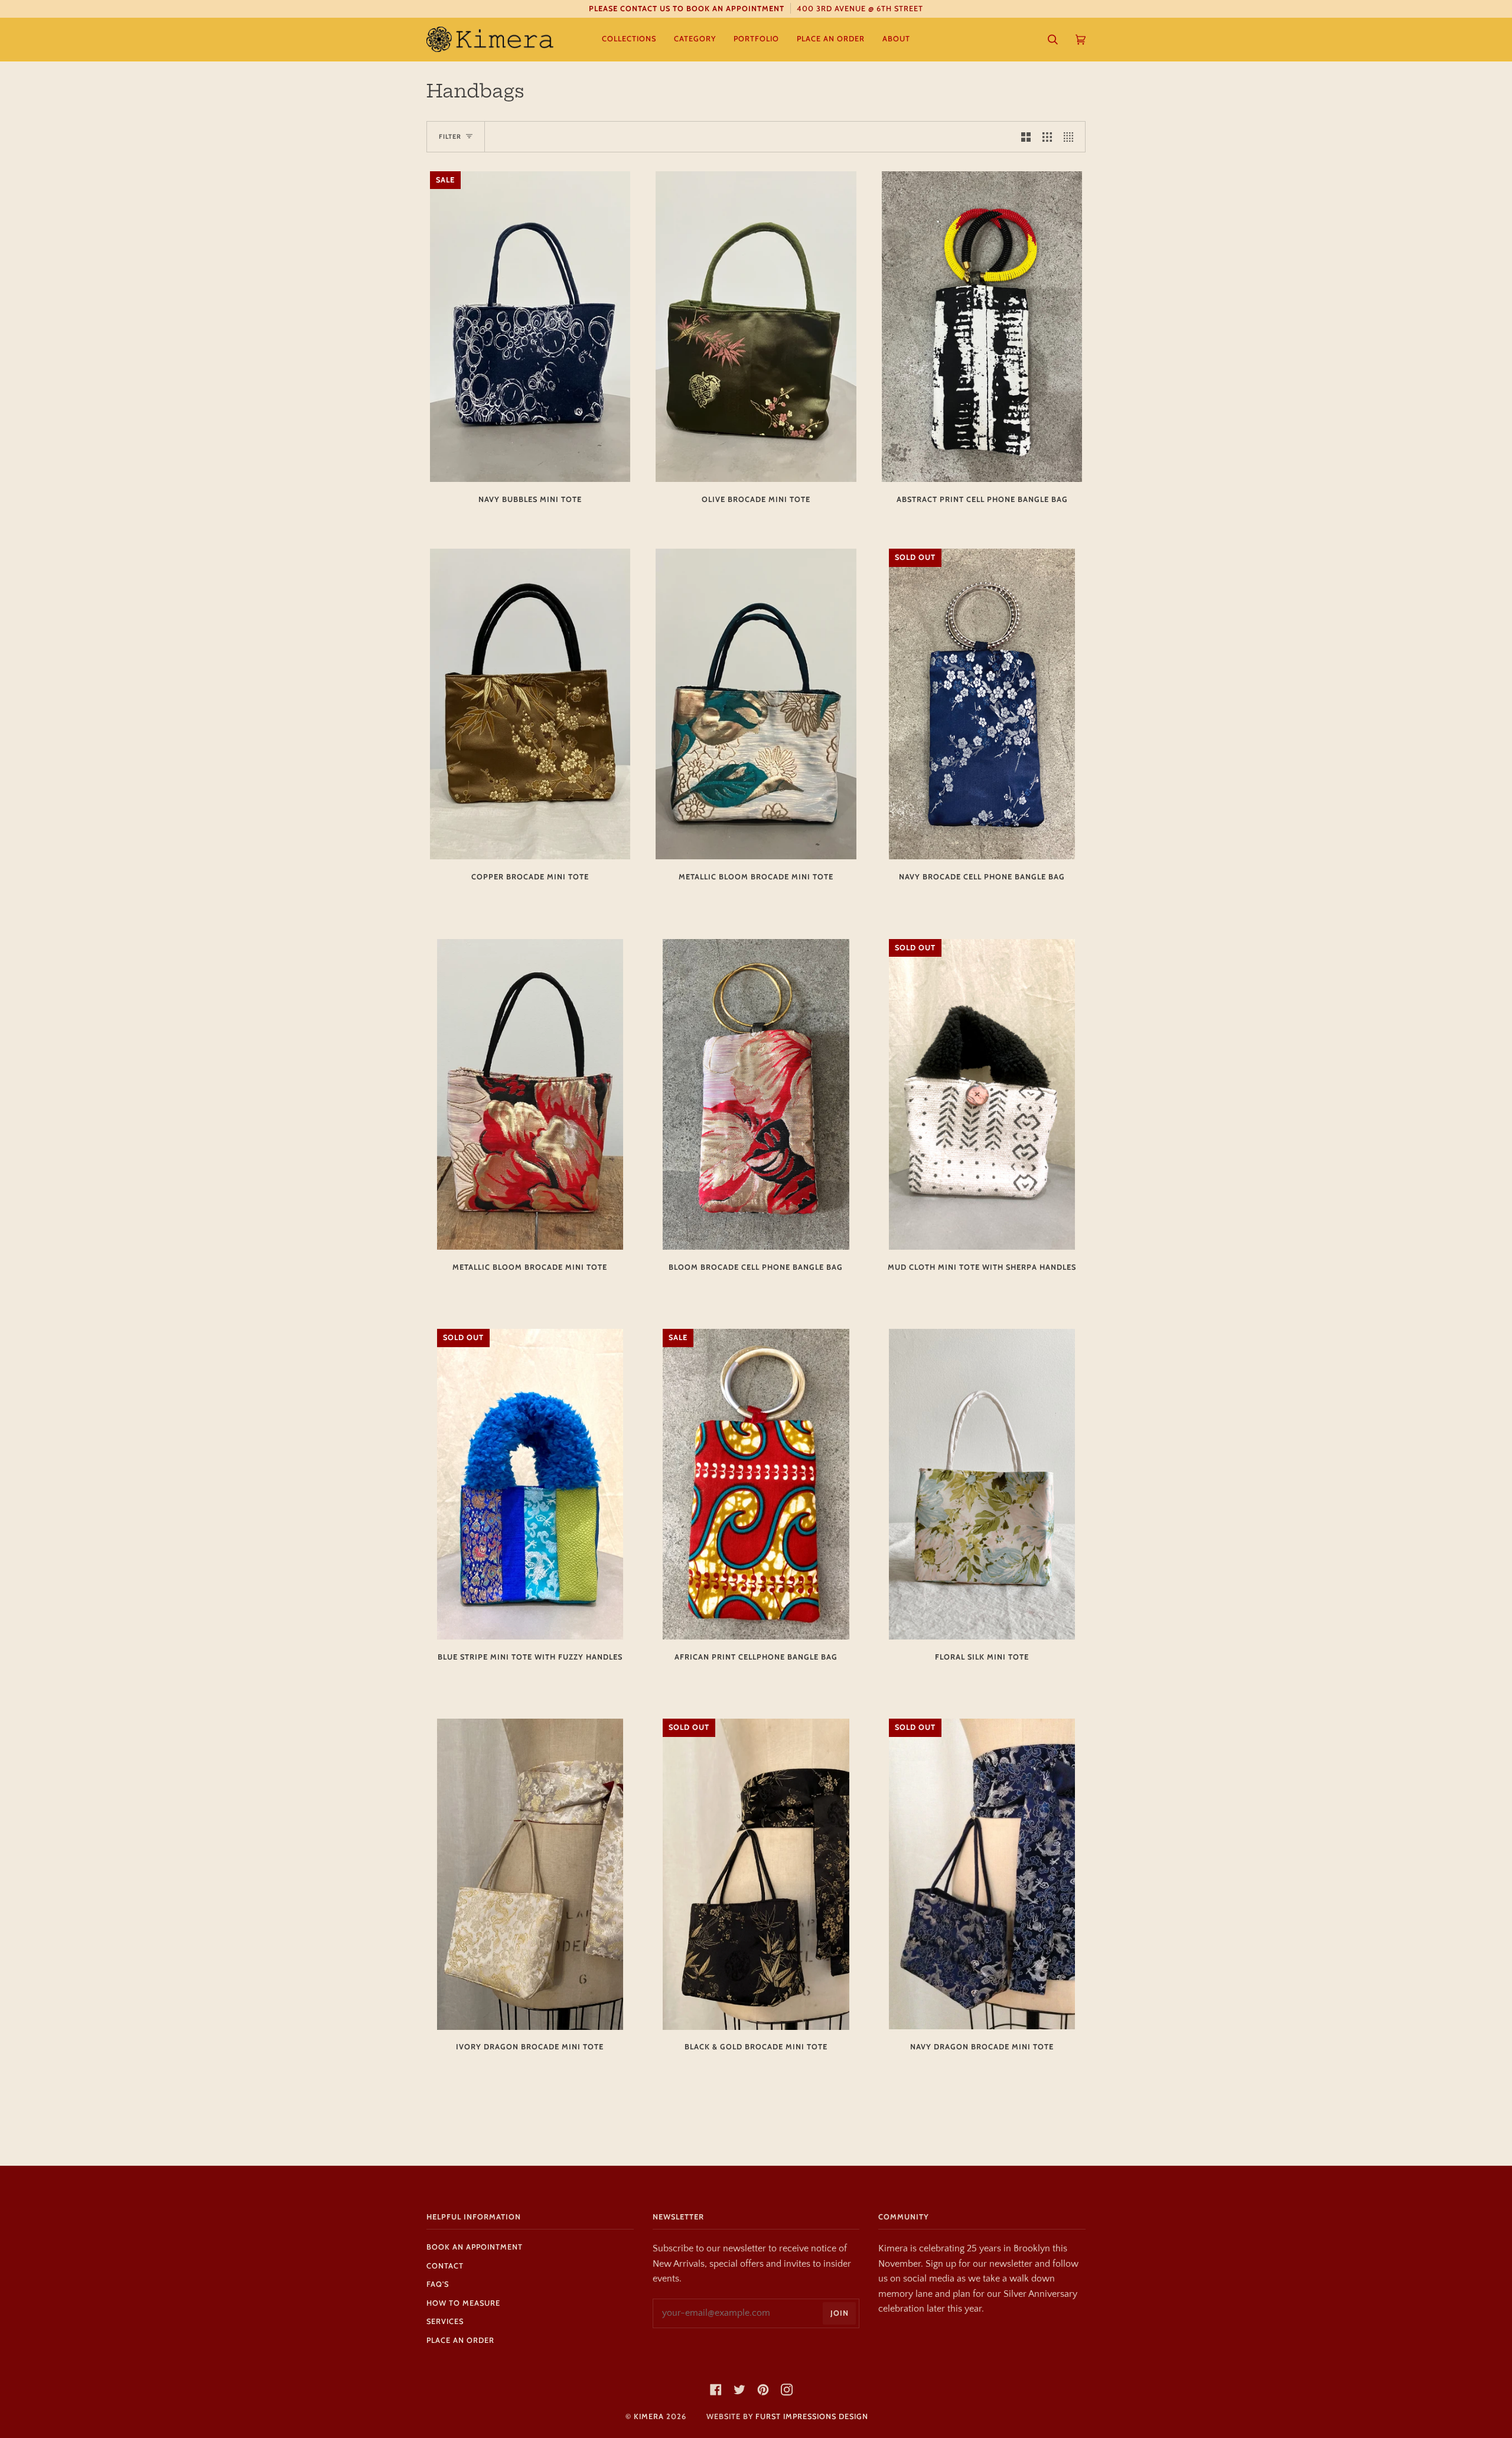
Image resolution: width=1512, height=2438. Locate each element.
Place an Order (460, 2340)
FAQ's (438, 2284)
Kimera (649, 2416)
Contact (445, 2266)
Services (445, 2321)
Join (840, 2313)
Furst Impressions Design (812, 2416)
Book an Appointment (475, 2247)
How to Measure (463, 2303)
